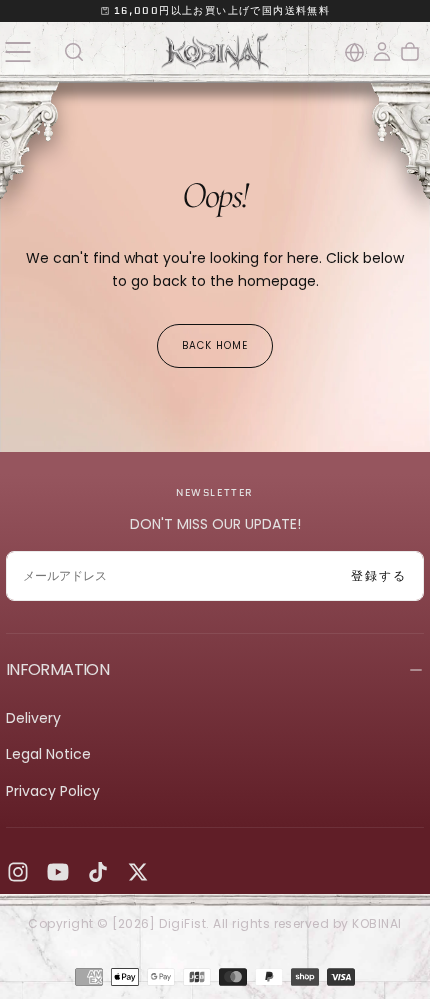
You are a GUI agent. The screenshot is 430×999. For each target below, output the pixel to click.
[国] (354, 52)
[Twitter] (138, 872)
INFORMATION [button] (57, 669)
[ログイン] (382, 52)
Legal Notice (48, 754)
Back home (215, 345)
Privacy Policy (53, 791)
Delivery (33, 718)
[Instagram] (18, 872)
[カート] (410, 52)
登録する (379, 575)
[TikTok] (98, 872)
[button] (17, 51)
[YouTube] (58, 872)
